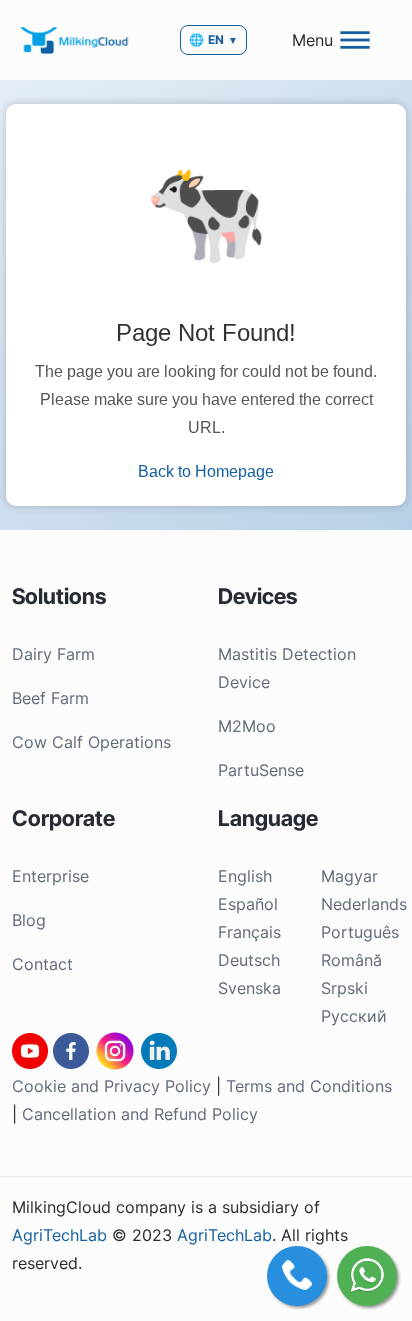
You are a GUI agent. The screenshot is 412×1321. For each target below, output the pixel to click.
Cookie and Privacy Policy (111, 1086)
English (245, 876)
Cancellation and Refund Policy (140, 1114)
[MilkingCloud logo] (75, 40)
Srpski (344, 988)
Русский (354, 1016)
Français (249, 932)
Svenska (249, 988)
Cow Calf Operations (91, 742)
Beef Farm (50, 698)
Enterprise (50, 876)
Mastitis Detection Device (287, 668)
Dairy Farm (53, 654)
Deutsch (249, 960)
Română (351, 960)
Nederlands (364, 904)
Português (360, 932)
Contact (42, 964)
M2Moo (247, 726)
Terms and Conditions (309, 1086)
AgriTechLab (59, 1235)
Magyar (349, 876)
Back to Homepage (206, 471)
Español (248, 904)
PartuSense (261, 770)
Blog (29, 920)
